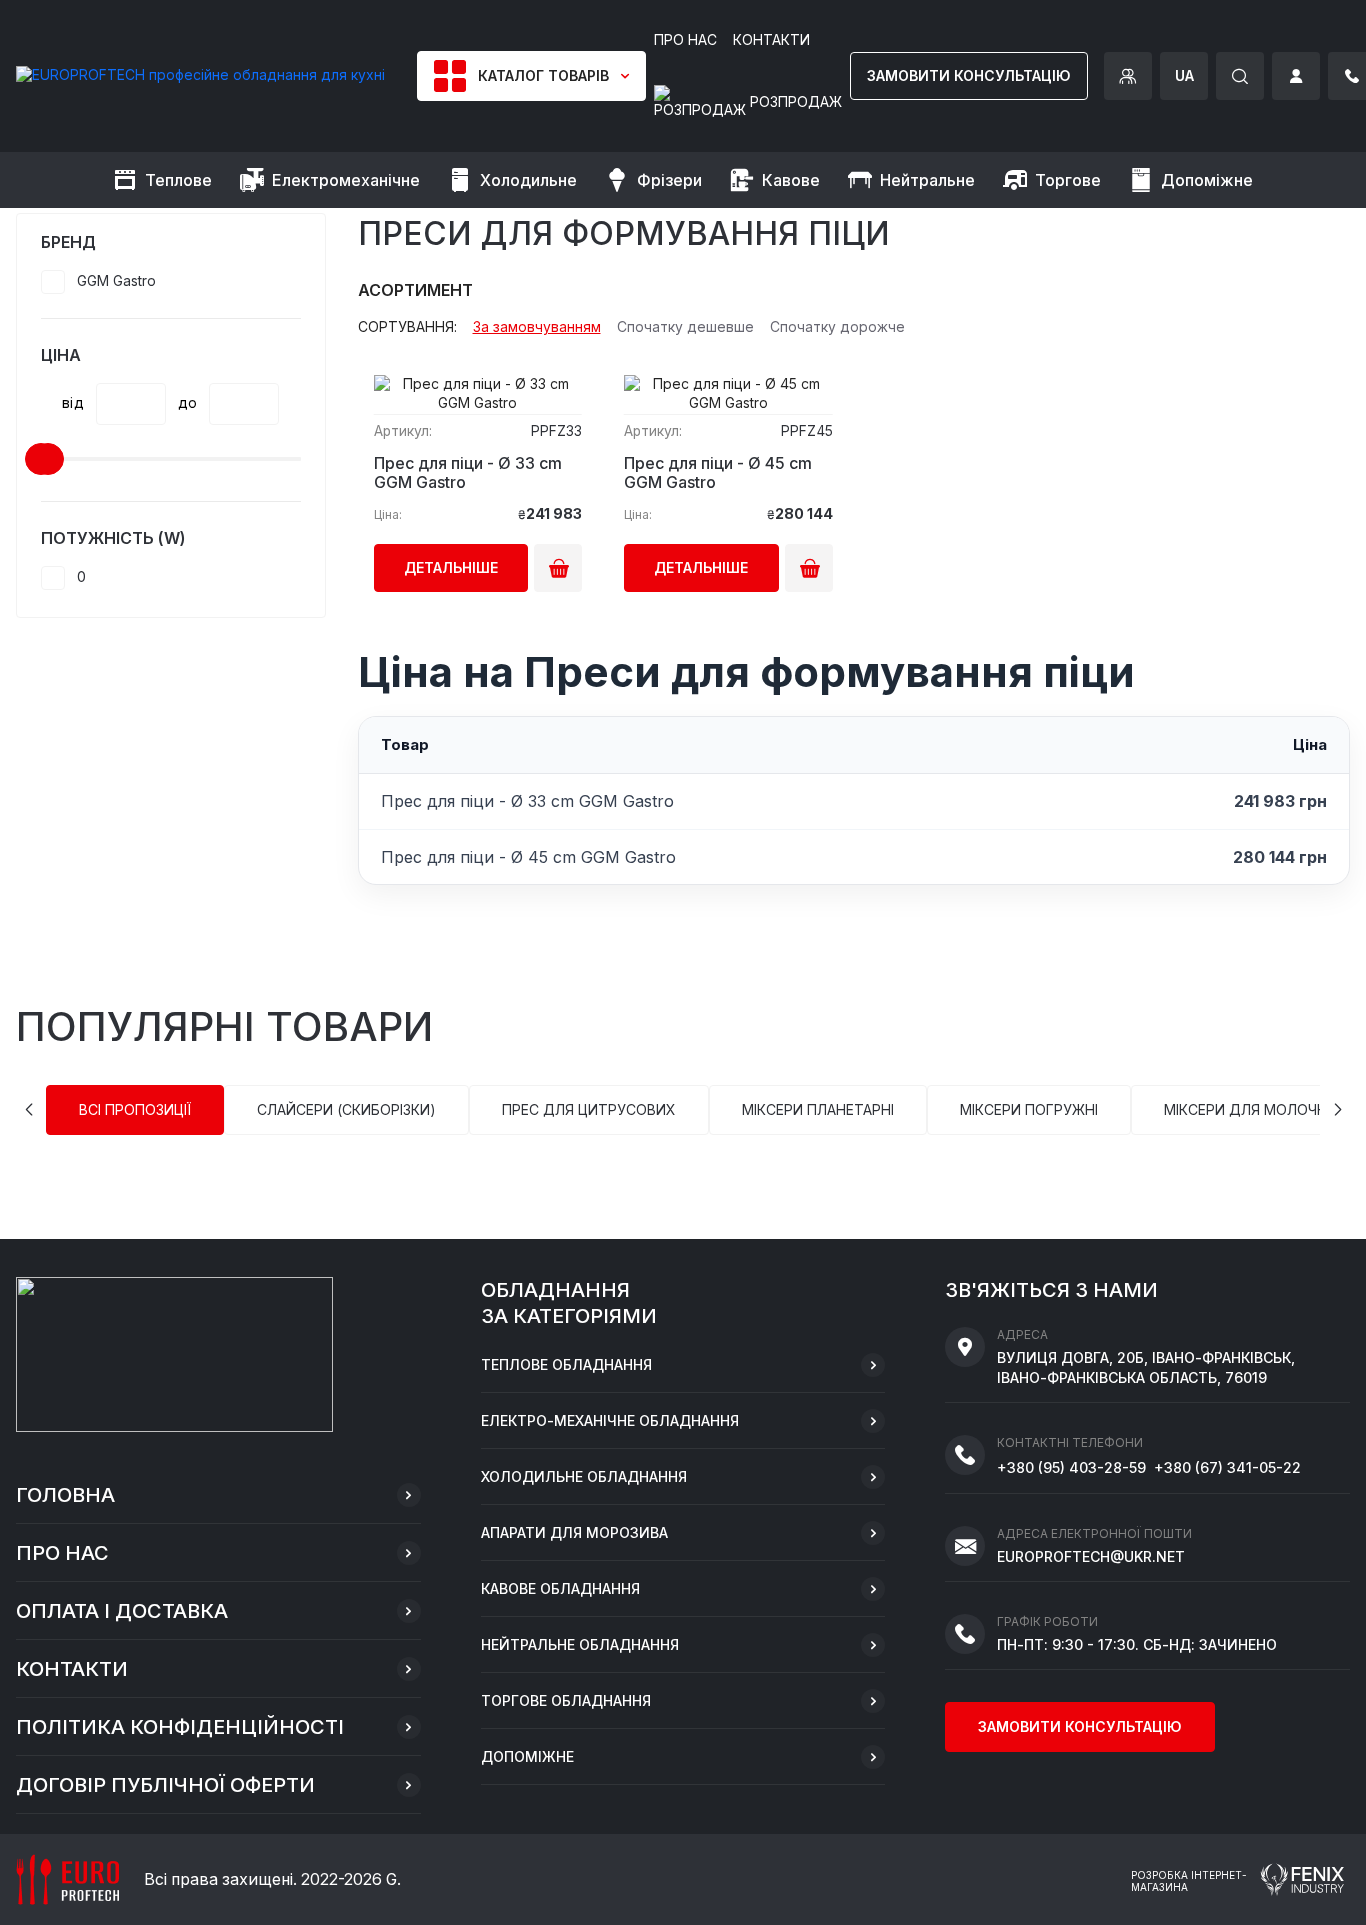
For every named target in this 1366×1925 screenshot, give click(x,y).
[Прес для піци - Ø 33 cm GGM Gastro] (478, 387)
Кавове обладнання (560, 1588)
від (73, 403)
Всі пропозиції (135, 1109)
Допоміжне (527, 1756)
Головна (65, 1495)
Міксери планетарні (818, 1109)
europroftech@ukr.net (1091, 1556)
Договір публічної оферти (165, 1785)
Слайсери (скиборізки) (346, 1109)
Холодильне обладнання (584, 1476)
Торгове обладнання (566, 1700)
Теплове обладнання (566, 1364)
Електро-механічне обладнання (610, 1420)
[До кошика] (558, 568)
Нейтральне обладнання (580, 1644)
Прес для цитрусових (589, 1109)
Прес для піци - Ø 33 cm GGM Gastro (468, 473)
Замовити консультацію (969, 75)
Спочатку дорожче (837, 327)
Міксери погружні (1029, 1109)
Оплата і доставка (122, 1611)
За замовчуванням (537, 327)
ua (1184, 75)
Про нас (62, 1553)
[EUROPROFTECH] (200, 75)
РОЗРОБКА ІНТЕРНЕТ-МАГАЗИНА (1189, 1881)
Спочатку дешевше (685, 327)
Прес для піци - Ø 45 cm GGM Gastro (718, 473)
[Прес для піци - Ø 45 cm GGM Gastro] (728, 387)
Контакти (72, 1669)
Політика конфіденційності (180, 1727)
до (188, 403)
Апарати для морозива (574, 1532)
